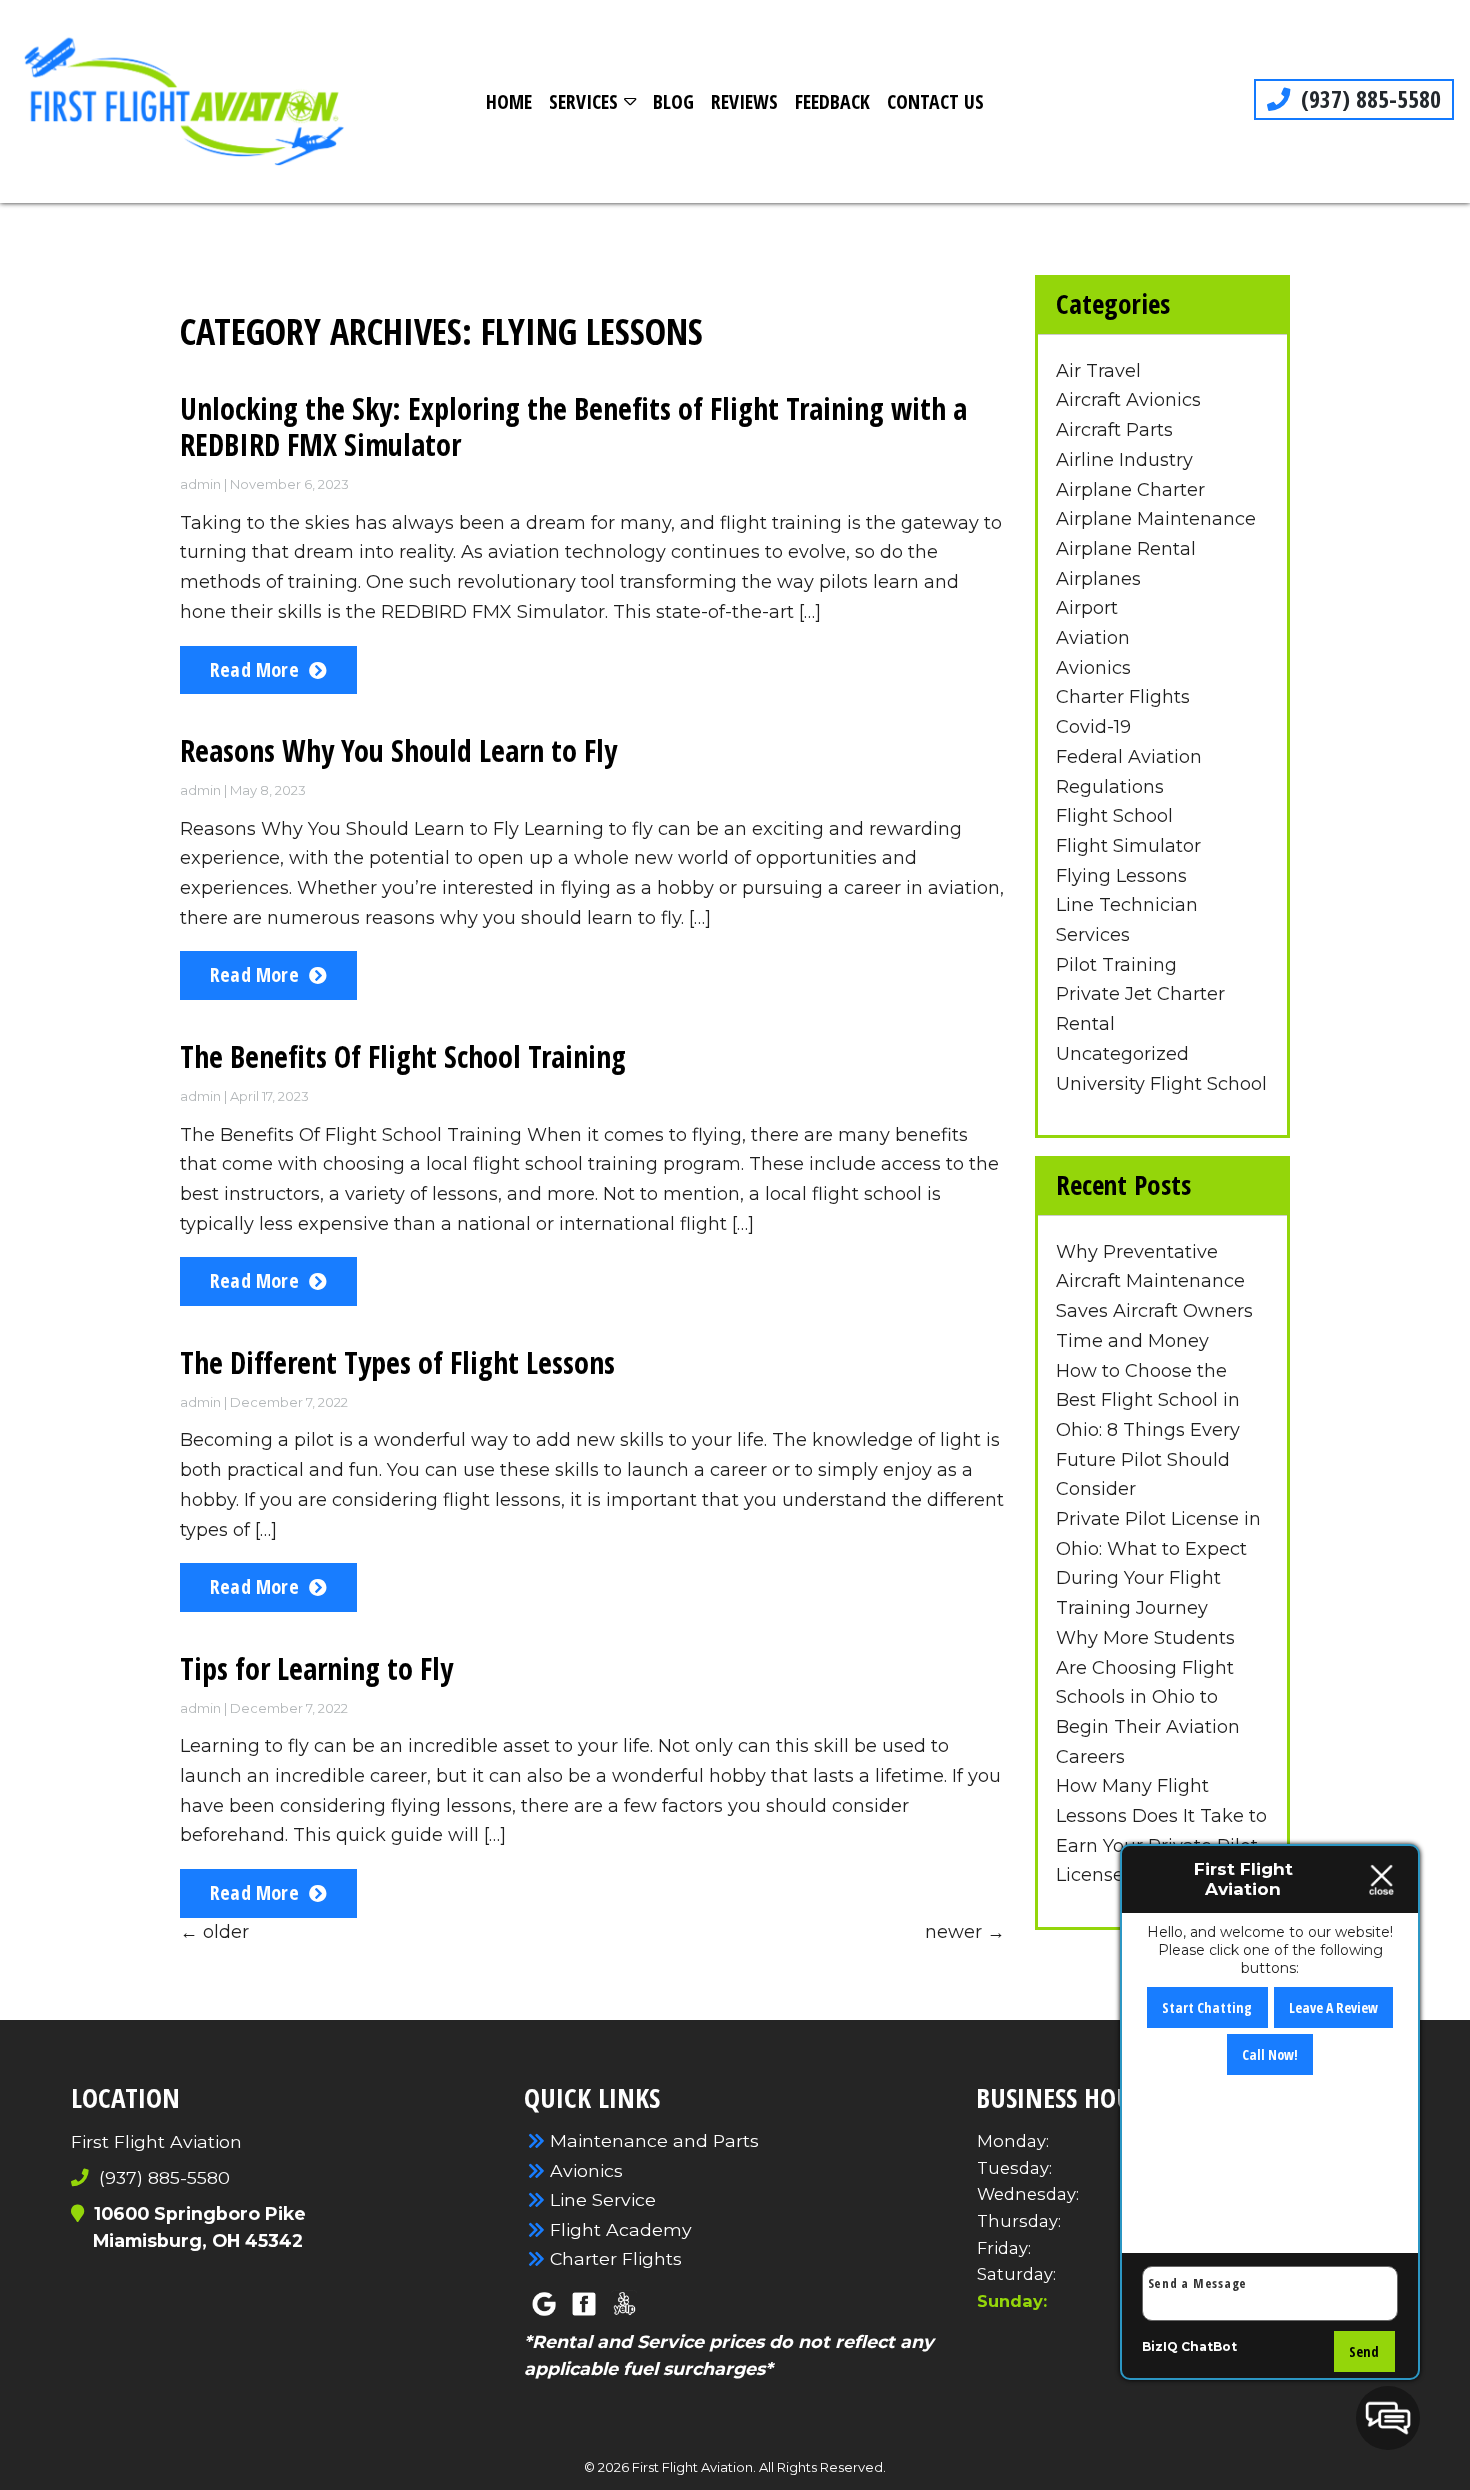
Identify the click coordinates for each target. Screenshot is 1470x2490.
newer (965, 1932)
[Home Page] (184, 101)
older (214, 1932)
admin (200, 484)
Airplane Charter (1130, 490)
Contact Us (935, 101)
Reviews (744, 101)
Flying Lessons (1121, 876)
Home (509, 101)
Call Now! (1270, 2054)
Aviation (1093, 638)
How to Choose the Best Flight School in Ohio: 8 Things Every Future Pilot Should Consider (1148, 1430)
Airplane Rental (1126, 549)
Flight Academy (621, 2229)
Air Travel (1098, 371)
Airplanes (1098, 579)
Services (583, 101)
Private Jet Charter (1140, 994)
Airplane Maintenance (1156, 519)
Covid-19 (1093, 727)
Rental (1085, 1024)
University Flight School (1161, 1084)
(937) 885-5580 (1368, 99)
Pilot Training (1116, 965)
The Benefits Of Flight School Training (403, 1056)
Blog (673, 101)
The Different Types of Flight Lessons (397, 1362)
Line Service (603, 2199)
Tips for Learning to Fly (316, 1668)
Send (1364, 2351)
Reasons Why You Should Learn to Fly (398, 750)
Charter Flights (1123, 697)
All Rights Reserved (821, 2467)
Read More (254, 669)
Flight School (1114, 816)
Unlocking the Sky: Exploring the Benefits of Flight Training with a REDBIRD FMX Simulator (573, 426)
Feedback (832, 101)
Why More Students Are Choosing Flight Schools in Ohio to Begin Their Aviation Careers (1148, 1697)
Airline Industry (1124, 460)
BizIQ (1160, 2346)
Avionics (1093, 668)
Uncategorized (1122, 1054)
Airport (1087, 608)
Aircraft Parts (1114, 430)
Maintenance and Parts (654, 2140)
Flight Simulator (1128, 846)
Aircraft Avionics (1128, 400)
